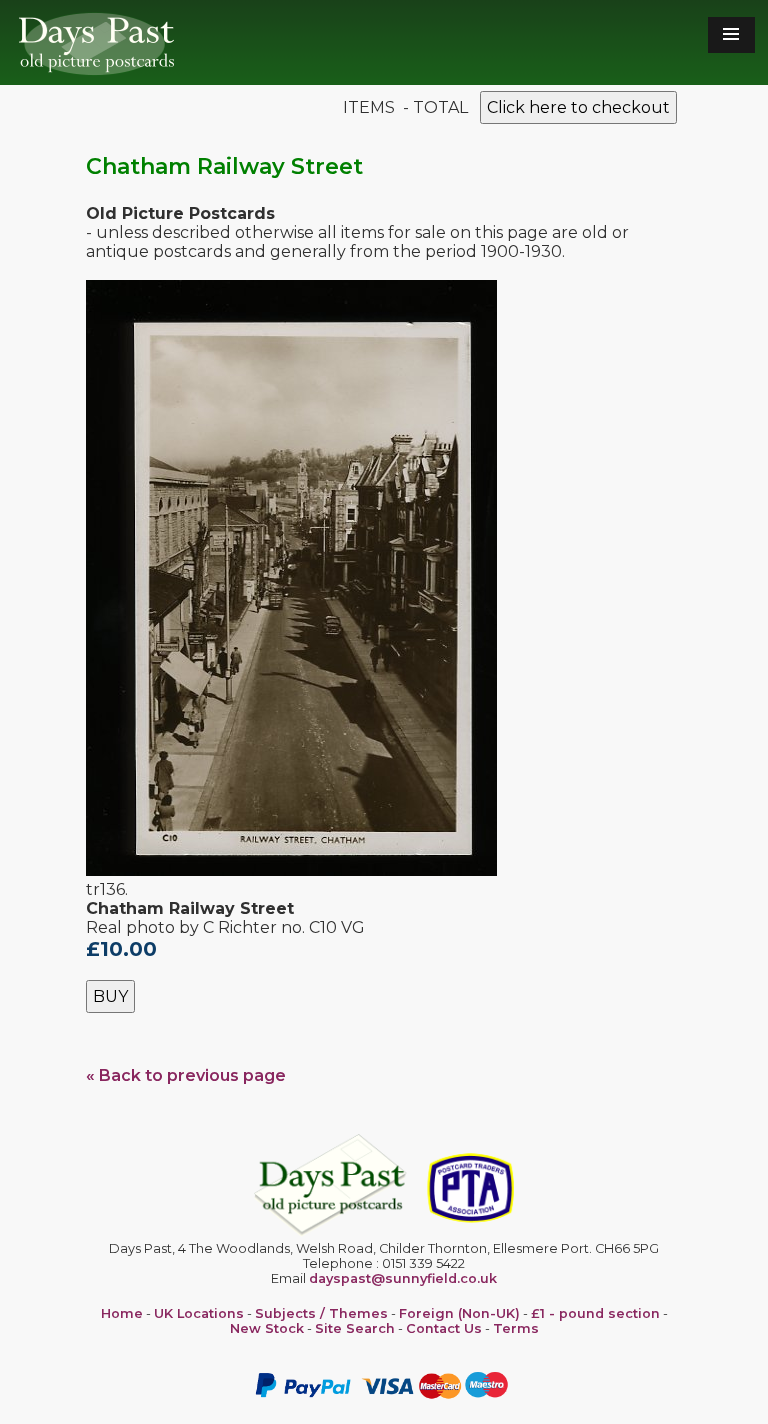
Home (122, 1313)
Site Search (355, 1328)
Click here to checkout (578, 107)
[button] (731, 35)
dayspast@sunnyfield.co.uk (403, 1278)
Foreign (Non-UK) (459, 1313)
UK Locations (199, 1313)
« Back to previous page (186, 1075)
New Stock (267, 1328)
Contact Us (444, 1328)
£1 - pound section (595, 1313)
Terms (516, 1328)
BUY (110, 996)
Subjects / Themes (321, 1313)
